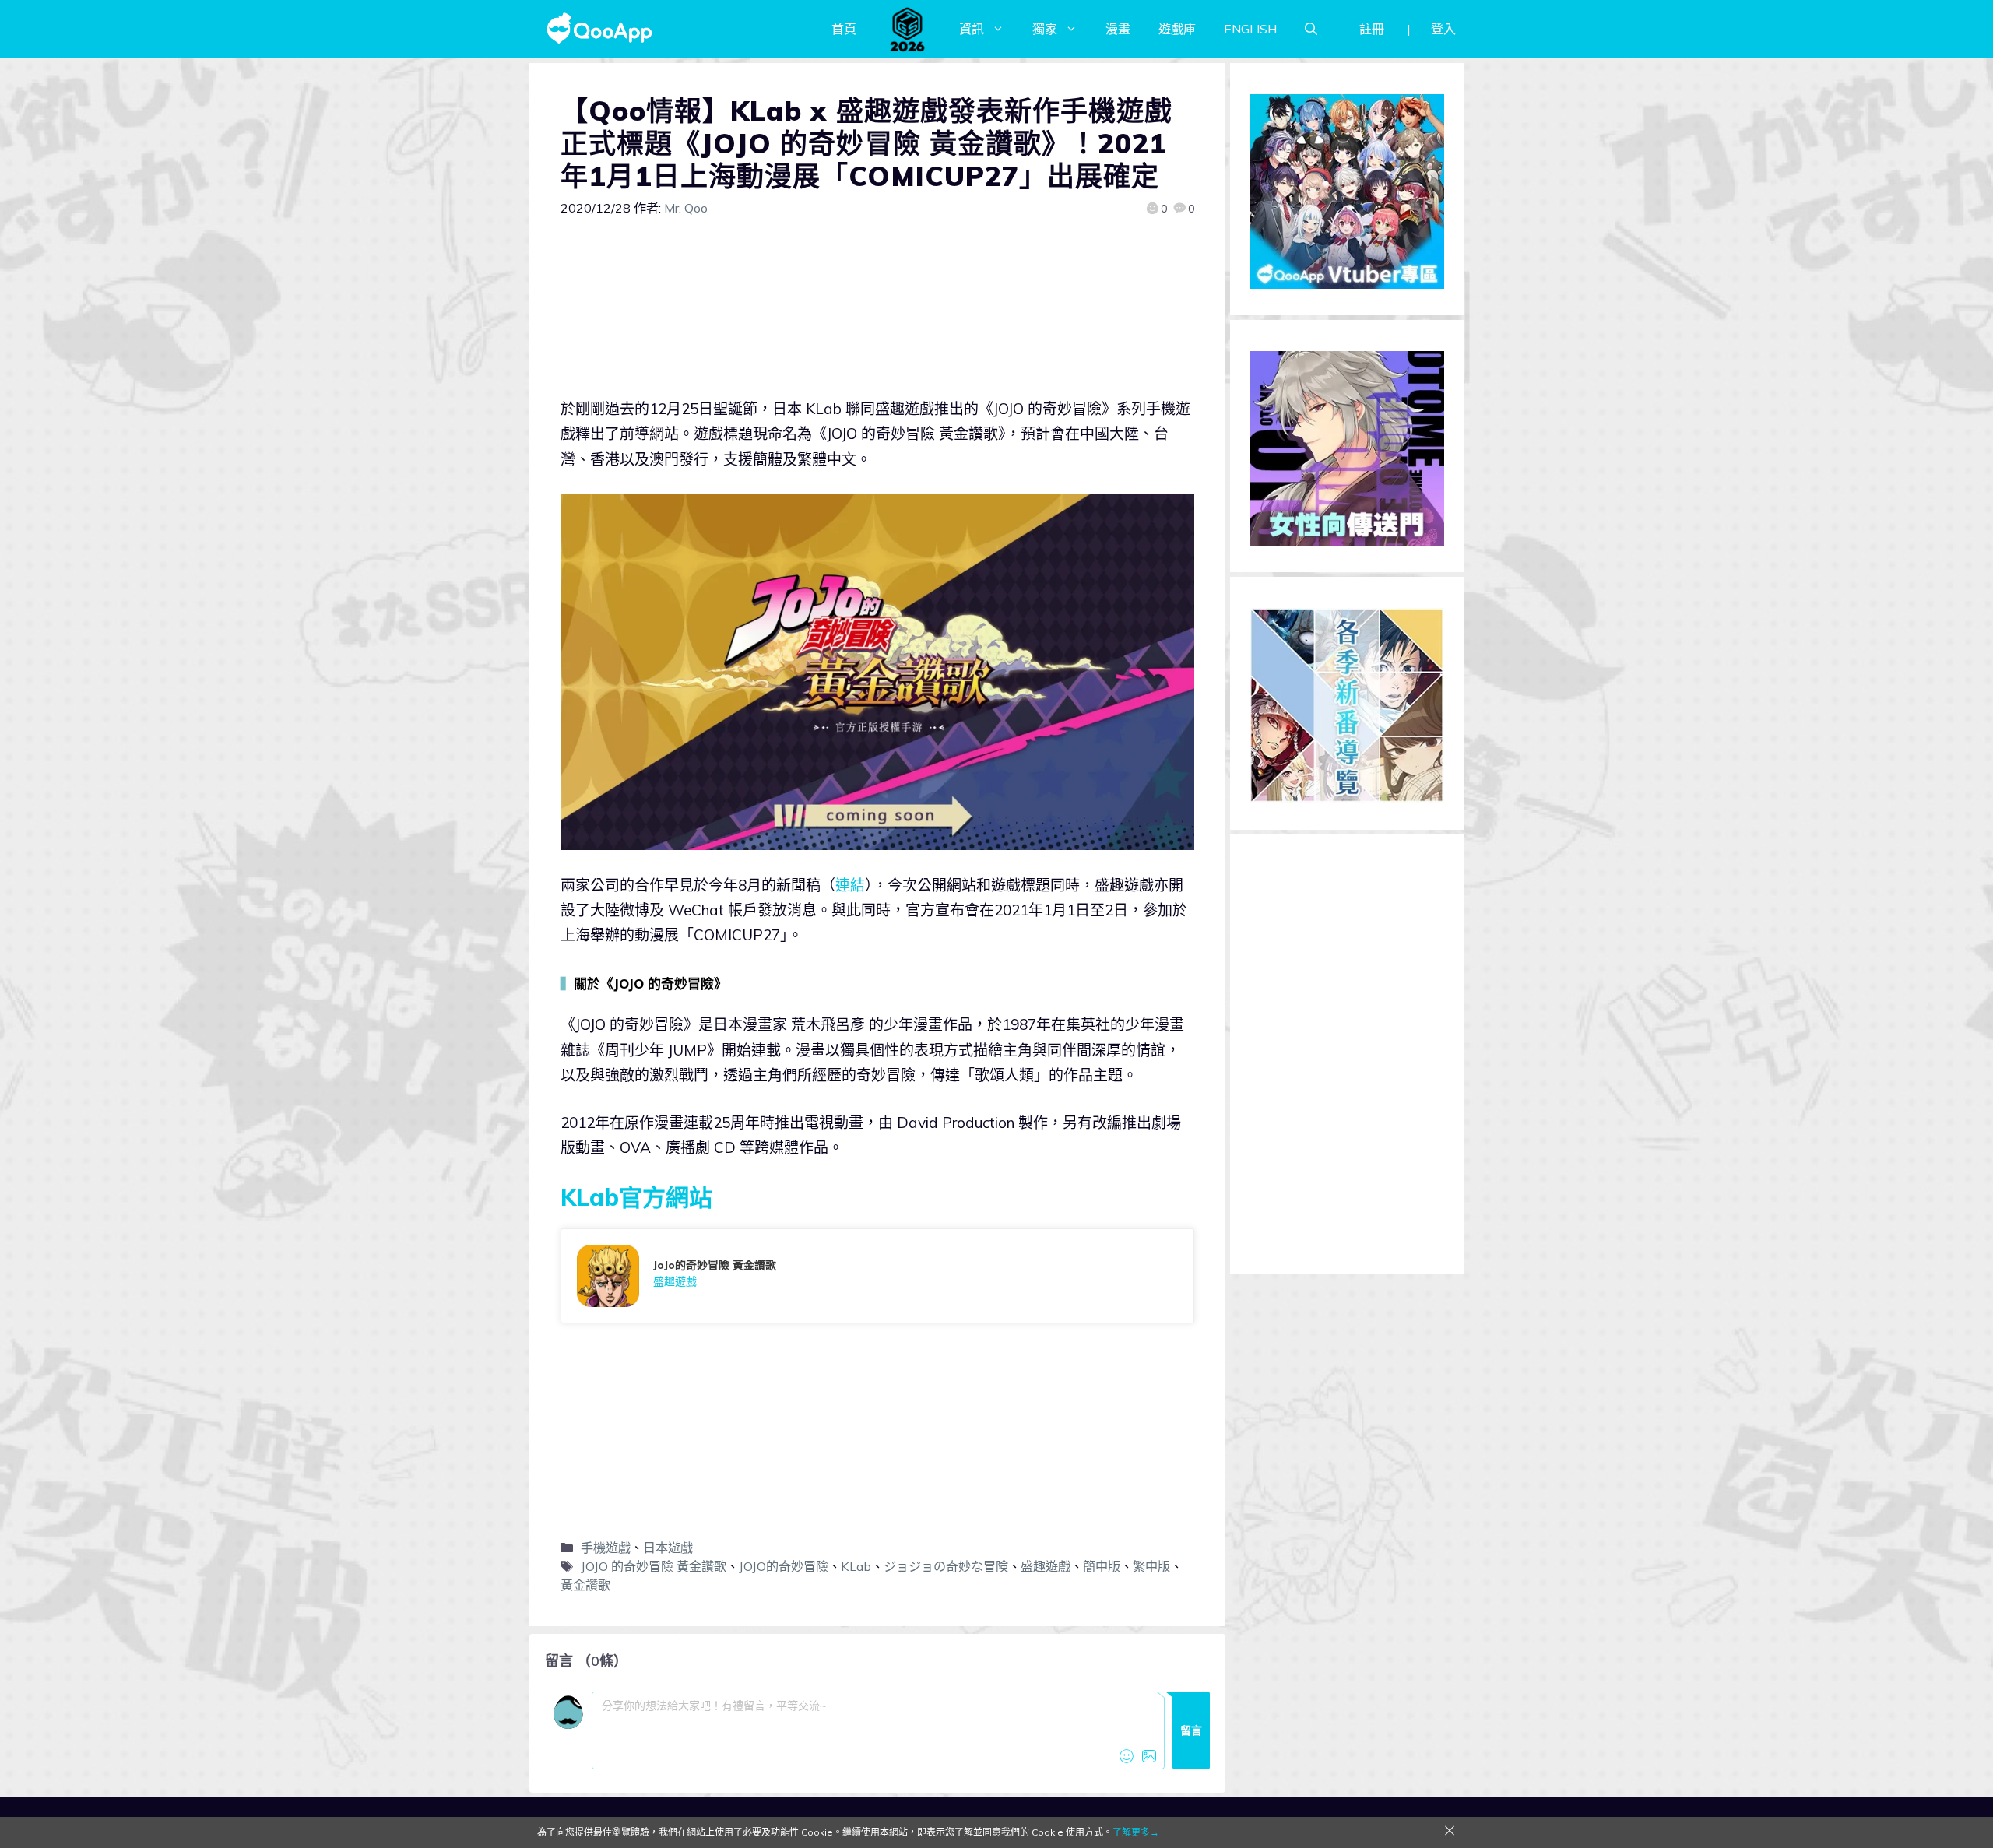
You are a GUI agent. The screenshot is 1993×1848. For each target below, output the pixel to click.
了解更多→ (1136, 1832)
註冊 (1372, 29)
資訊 (972, 29)
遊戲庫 (1177, 29)
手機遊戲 (606, 1548)
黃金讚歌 (585, 1585)
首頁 (844, 29)
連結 (850, 885)
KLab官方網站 (636, 1197)
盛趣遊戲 (1046, 1566)
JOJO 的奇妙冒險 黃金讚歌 (654, 1566)
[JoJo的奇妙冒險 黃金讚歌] (877, 1276)
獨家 (1045, 29)
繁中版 (1151, 1566)
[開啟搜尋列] (1311, 29)
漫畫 (1118, 29)
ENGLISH (1250, 29)
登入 (1443, 29)
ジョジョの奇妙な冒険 (946, 1566)
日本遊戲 (668, 1548)
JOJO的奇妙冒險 (784, 1566)
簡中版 (1102, 1566)
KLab (856, 1566)
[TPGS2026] (908, 29)
